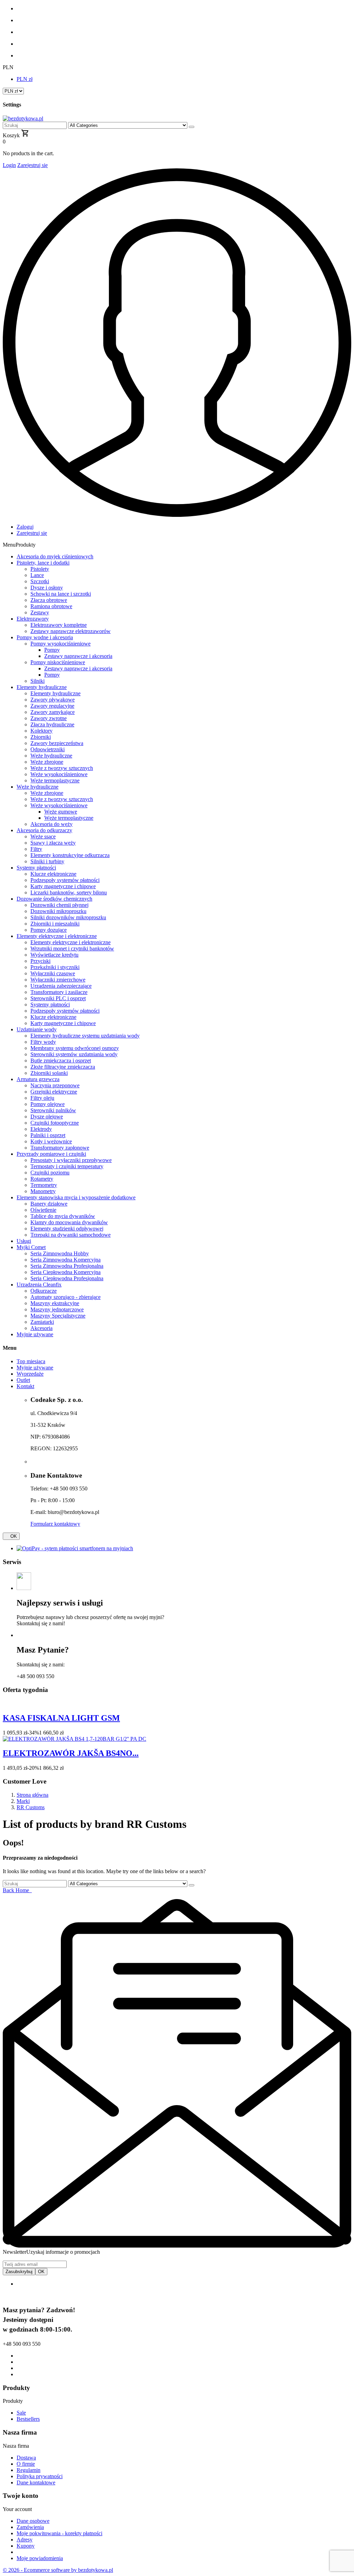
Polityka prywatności (40, 2476)
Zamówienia (30, 2527)
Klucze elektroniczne (53, 1017)
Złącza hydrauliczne (52, 724)
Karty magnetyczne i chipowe (63, 1023)
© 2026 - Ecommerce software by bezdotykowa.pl (58, 2570)
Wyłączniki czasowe (53, 973)
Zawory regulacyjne (52, 706)
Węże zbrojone (47, 762)
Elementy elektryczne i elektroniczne (71, 942)
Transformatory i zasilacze (59, 992)
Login (9, 165)
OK (11, 1536)
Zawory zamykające (53, 712)
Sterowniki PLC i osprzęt (58, 998)
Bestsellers (28, 2419)
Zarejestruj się (32, 165)
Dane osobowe (33, 2521)
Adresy (25, 2540)
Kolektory (41, 731)
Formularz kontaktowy (55, 1524)
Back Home (17, 1890)
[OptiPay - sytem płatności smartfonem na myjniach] (75, 1548)
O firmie (26, 2464)
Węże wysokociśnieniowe (59, 774)
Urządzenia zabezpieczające (61, 986)
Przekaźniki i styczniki (55, 967)
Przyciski (40, 961)
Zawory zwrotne (49, 718)
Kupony (26, 2546)
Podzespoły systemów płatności (65, 1011)
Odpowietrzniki (48, 749)
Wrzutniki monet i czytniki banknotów (72, 948)
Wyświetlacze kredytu (54, 955)
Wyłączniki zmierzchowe (58, 980)
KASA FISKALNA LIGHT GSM (61, 1718)
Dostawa (26, 2458)
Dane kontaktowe (36, 2482)
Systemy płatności (50, 1005)
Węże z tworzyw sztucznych (62, 768)
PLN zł (25, 79)
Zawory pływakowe (53, 700)
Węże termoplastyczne (55, 780)
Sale (21, 2413)
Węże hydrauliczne (51, 756)
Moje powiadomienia (40, 2558)
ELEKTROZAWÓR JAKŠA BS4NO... (71, 1753)
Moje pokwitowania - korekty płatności (59, 2533)
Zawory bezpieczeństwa (57, 743)
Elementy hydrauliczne (55, 693)
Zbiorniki (41, 737)
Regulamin (29, 2470)
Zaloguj (25, 527)
